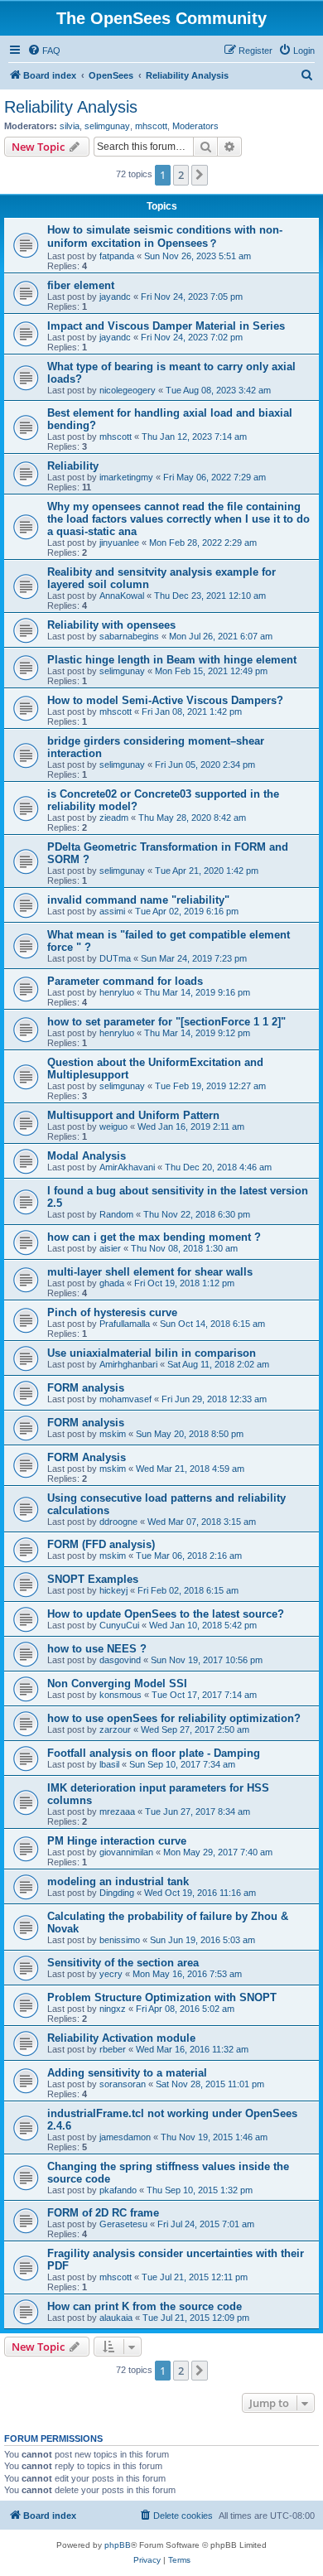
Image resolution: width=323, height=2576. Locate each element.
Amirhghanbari (128, 1364)
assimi (112, 911)
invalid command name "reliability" (138, 900)
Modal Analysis (87, 1156)
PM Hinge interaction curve (117, 1841)
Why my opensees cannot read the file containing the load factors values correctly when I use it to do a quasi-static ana (178, 519)
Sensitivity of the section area (123, 1963)
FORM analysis (86, 1388)
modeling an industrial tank (118, 1881)
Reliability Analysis (71, 107)
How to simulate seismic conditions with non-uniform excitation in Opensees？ (165, 236)
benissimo (120, 1940)
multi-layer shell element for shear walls (150, 1272)
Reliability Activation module (121, 2038)
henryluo (117, 992)
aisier (110, 1248)
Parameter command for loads (125, 981)
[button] (200, 175)
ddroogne (118, 1522)
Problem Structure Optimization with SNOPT (162, 1997)
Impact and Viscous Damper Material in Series (166, 326)
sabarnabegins (129, 636)
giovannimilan (126, 1852)
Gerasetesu (123, 2224)
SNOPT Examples (93, 1579)
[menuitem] (44, 51)
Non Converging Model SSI (117, 1684)
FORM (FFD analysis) (101, 1544)
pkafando (118, 2190)
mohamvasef (125, 1399)
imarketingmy (126, 477)
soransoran (123, 2084)
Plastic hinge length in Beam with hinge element (172, 660)
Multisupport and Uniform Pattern (133, 1115)
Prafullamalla (125, 1324)
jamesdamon (125, 2137)
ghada (112, 1283)
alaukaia (116, 2318)
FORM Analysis (87, 1457)
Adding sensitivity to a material (127, 2073)
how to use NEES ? (97, 1649)
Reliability (73, 466)
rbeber (113, 2049)
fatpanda (117, 256)
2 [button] (181, 175)
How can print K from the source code (145, 2306)
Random (116, 1214)
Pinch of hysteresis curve (112, 1312)
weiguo (113, 1126)
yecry (111, 1974)
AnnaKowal (122, 596)
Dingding (117, 1893)
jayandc (115, 297)
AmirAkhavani (127, 1167)
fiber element (81, 285)
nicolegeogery (128, 390)
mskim (113, 1434)
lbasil (109, 1764)
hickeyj (113, 1590)
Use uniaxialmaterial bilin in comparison (152, 1353)
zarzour (115, 1729)
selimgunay (107, 126)
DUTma (115, 958)
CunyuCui (119, 1625)
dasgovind (120, 1660)
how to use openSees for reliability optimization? (174, 1718)
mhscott (151, 126)
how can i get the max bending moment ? (154, 1237)
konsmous (121, 1695)
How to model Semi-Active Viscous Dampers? (165, 700)
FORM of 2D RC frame (103, 2213)
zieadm (114, 818)
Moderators (195, 126)
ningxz (113, 2009)
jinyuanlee (119, 543)
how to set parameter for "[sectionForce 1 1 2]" (166, 1022)
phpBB (118, 2545)
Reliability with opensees (111, 625)
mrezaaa (117, 1811)
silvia (70, 126)
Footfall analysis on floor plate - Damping (154, 1753)
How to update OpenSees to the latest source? (166, 1614)
